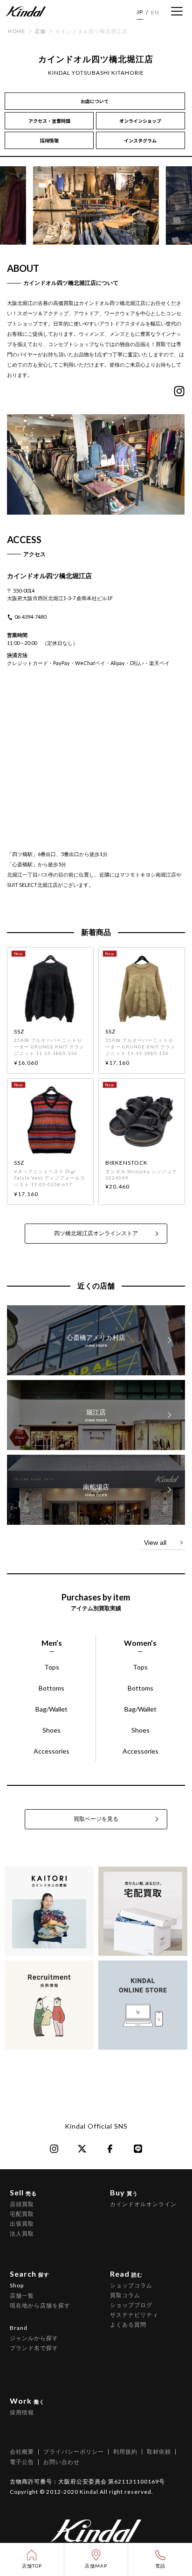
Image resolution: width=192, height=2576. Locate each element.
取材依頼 (159, 2452)
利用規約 (125, 2452)
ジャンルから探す (34, 2338)
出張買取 (22, 2224)
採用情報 (49, 140)
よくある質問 (128, 2325)
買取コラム (125, 2295)
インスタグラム (140, 140)
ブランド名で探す (34, 2348)
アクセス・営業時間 (49, 121)
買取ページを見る (96, 1819)
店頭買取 (22, 2204)
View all (155, 1543)
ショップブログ (131, 2305)
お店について (95, 101)
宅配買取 (22, 2214)
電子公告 (22, 2462)
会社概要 (22, 2452)
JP (140, 12)
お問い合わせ (62, 2462)
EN (155, 12)
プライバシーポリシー (74, 2452)
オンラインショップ (140, 121)
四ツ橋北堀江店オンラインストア (96, 1233)
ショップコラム (131, 2285)
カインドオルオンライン (143, 2204)
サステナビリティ (134, 2315)
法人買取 (22, 2233)
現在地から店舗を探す (40, 2305)
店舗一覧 (22, 2296)
